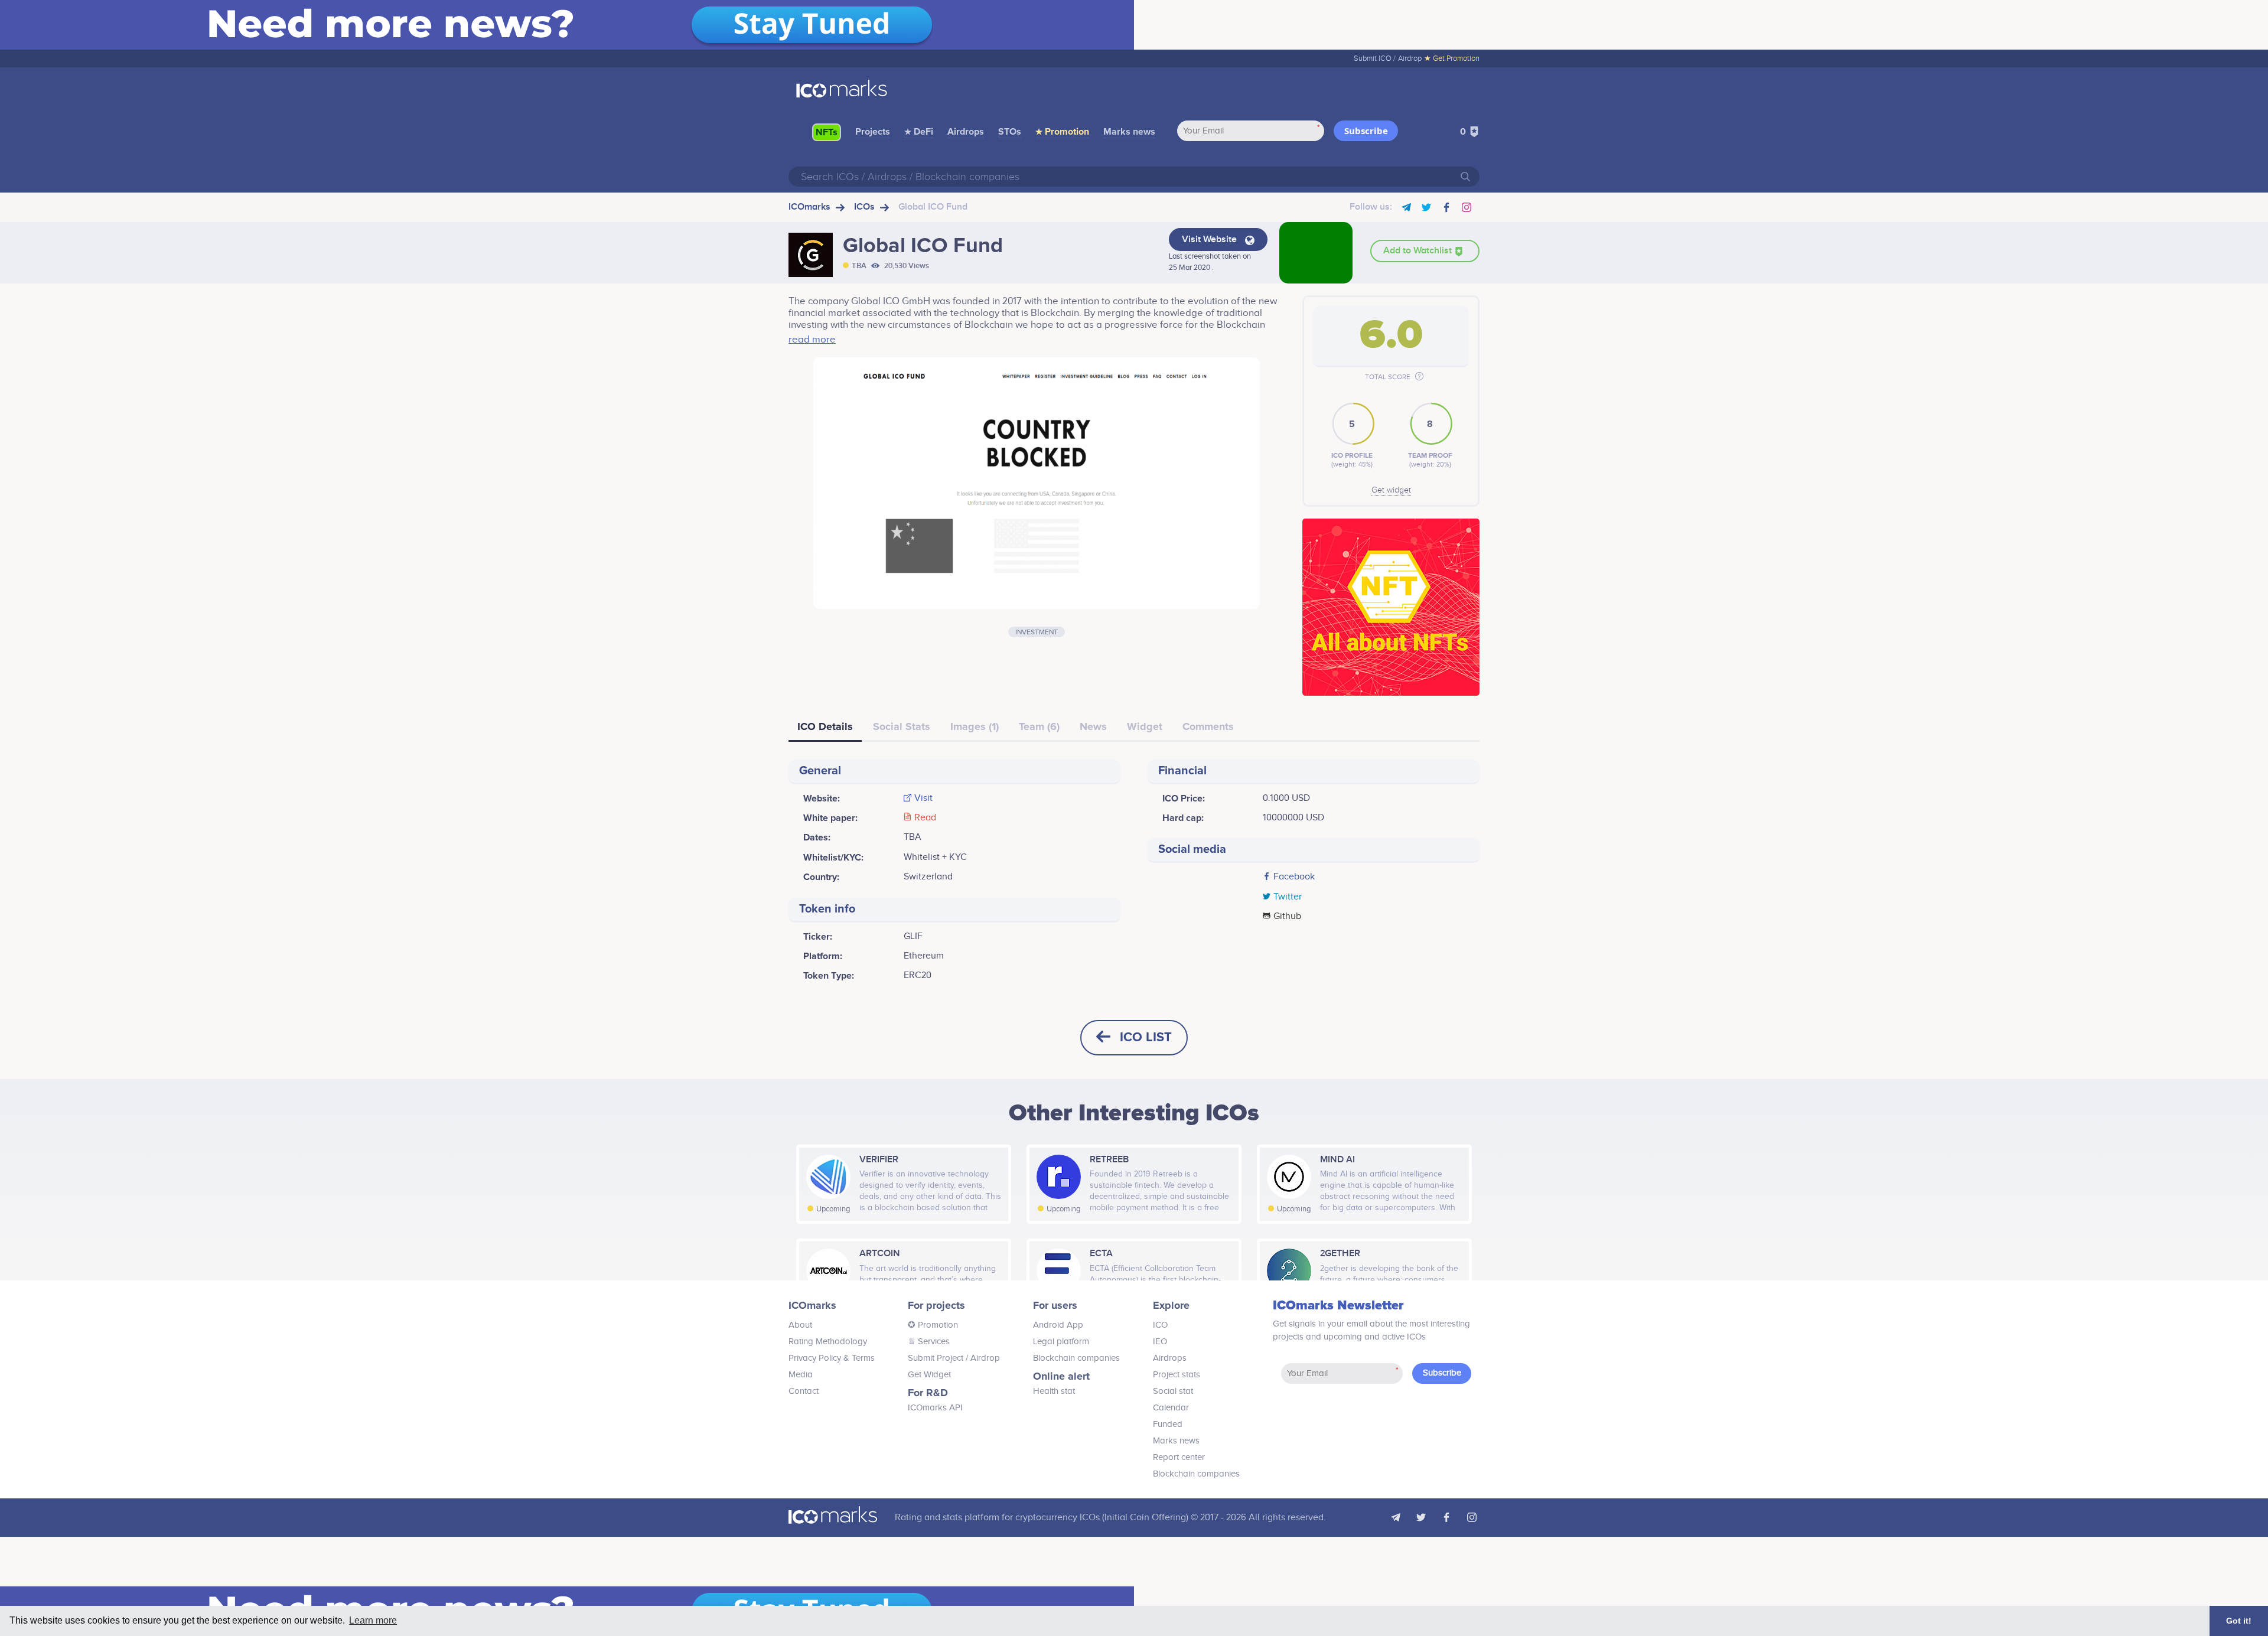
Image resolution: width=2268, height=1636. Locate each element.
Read (925, 818)
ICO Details (825, 726)
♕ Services (929, 1342)
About (800, 1325)
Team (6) (1039, 726)
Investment (1037, 632)
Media (801, 1375)
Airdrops (966, 132)
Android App (1058, 1325)
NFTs (827, 132)
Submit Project (936, 1358)
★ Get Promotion (1452, 58)
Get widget (1391, 490)
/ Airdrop (982, 1358)
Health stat (1054, 1391)
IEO (1160, 1342)
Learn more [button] (373, 1620)
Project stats (1177, 1375)
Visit (923, 799)
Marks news (1129, 132)
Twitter (1288, 897)
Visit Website (1210, 239)
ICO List (1146, 1037)
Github (1287, 917)
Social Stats (902, 726)
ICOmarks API (935, 1408)
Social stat (1173, 1391)
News (1093, 726)
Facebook (1294, 877)
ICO (1160, 1325)
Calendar (1171, 1408)
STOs (1010, 132)
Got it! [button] (2239, 1621)
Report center (1179, 1457)
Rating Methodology (828, 1342)
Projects (873, 132)
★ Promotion (1062, 132)
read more (812, 340)
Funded (1168, 1424)
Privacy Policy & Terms (832, 1358)
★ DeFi (919, 132)
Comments (1208, 726)
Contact (804, 1391)
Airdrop (1410, 58)
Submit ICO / (1375, 58)
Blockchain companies (1076, 1358)
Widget (1145, 726)
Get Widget (929, 1375)
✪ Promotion (933, 1325)
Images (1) (975, 726)
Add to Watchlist (1419, 251)
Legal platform (1061, 1342)
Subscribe (1366, 131)
